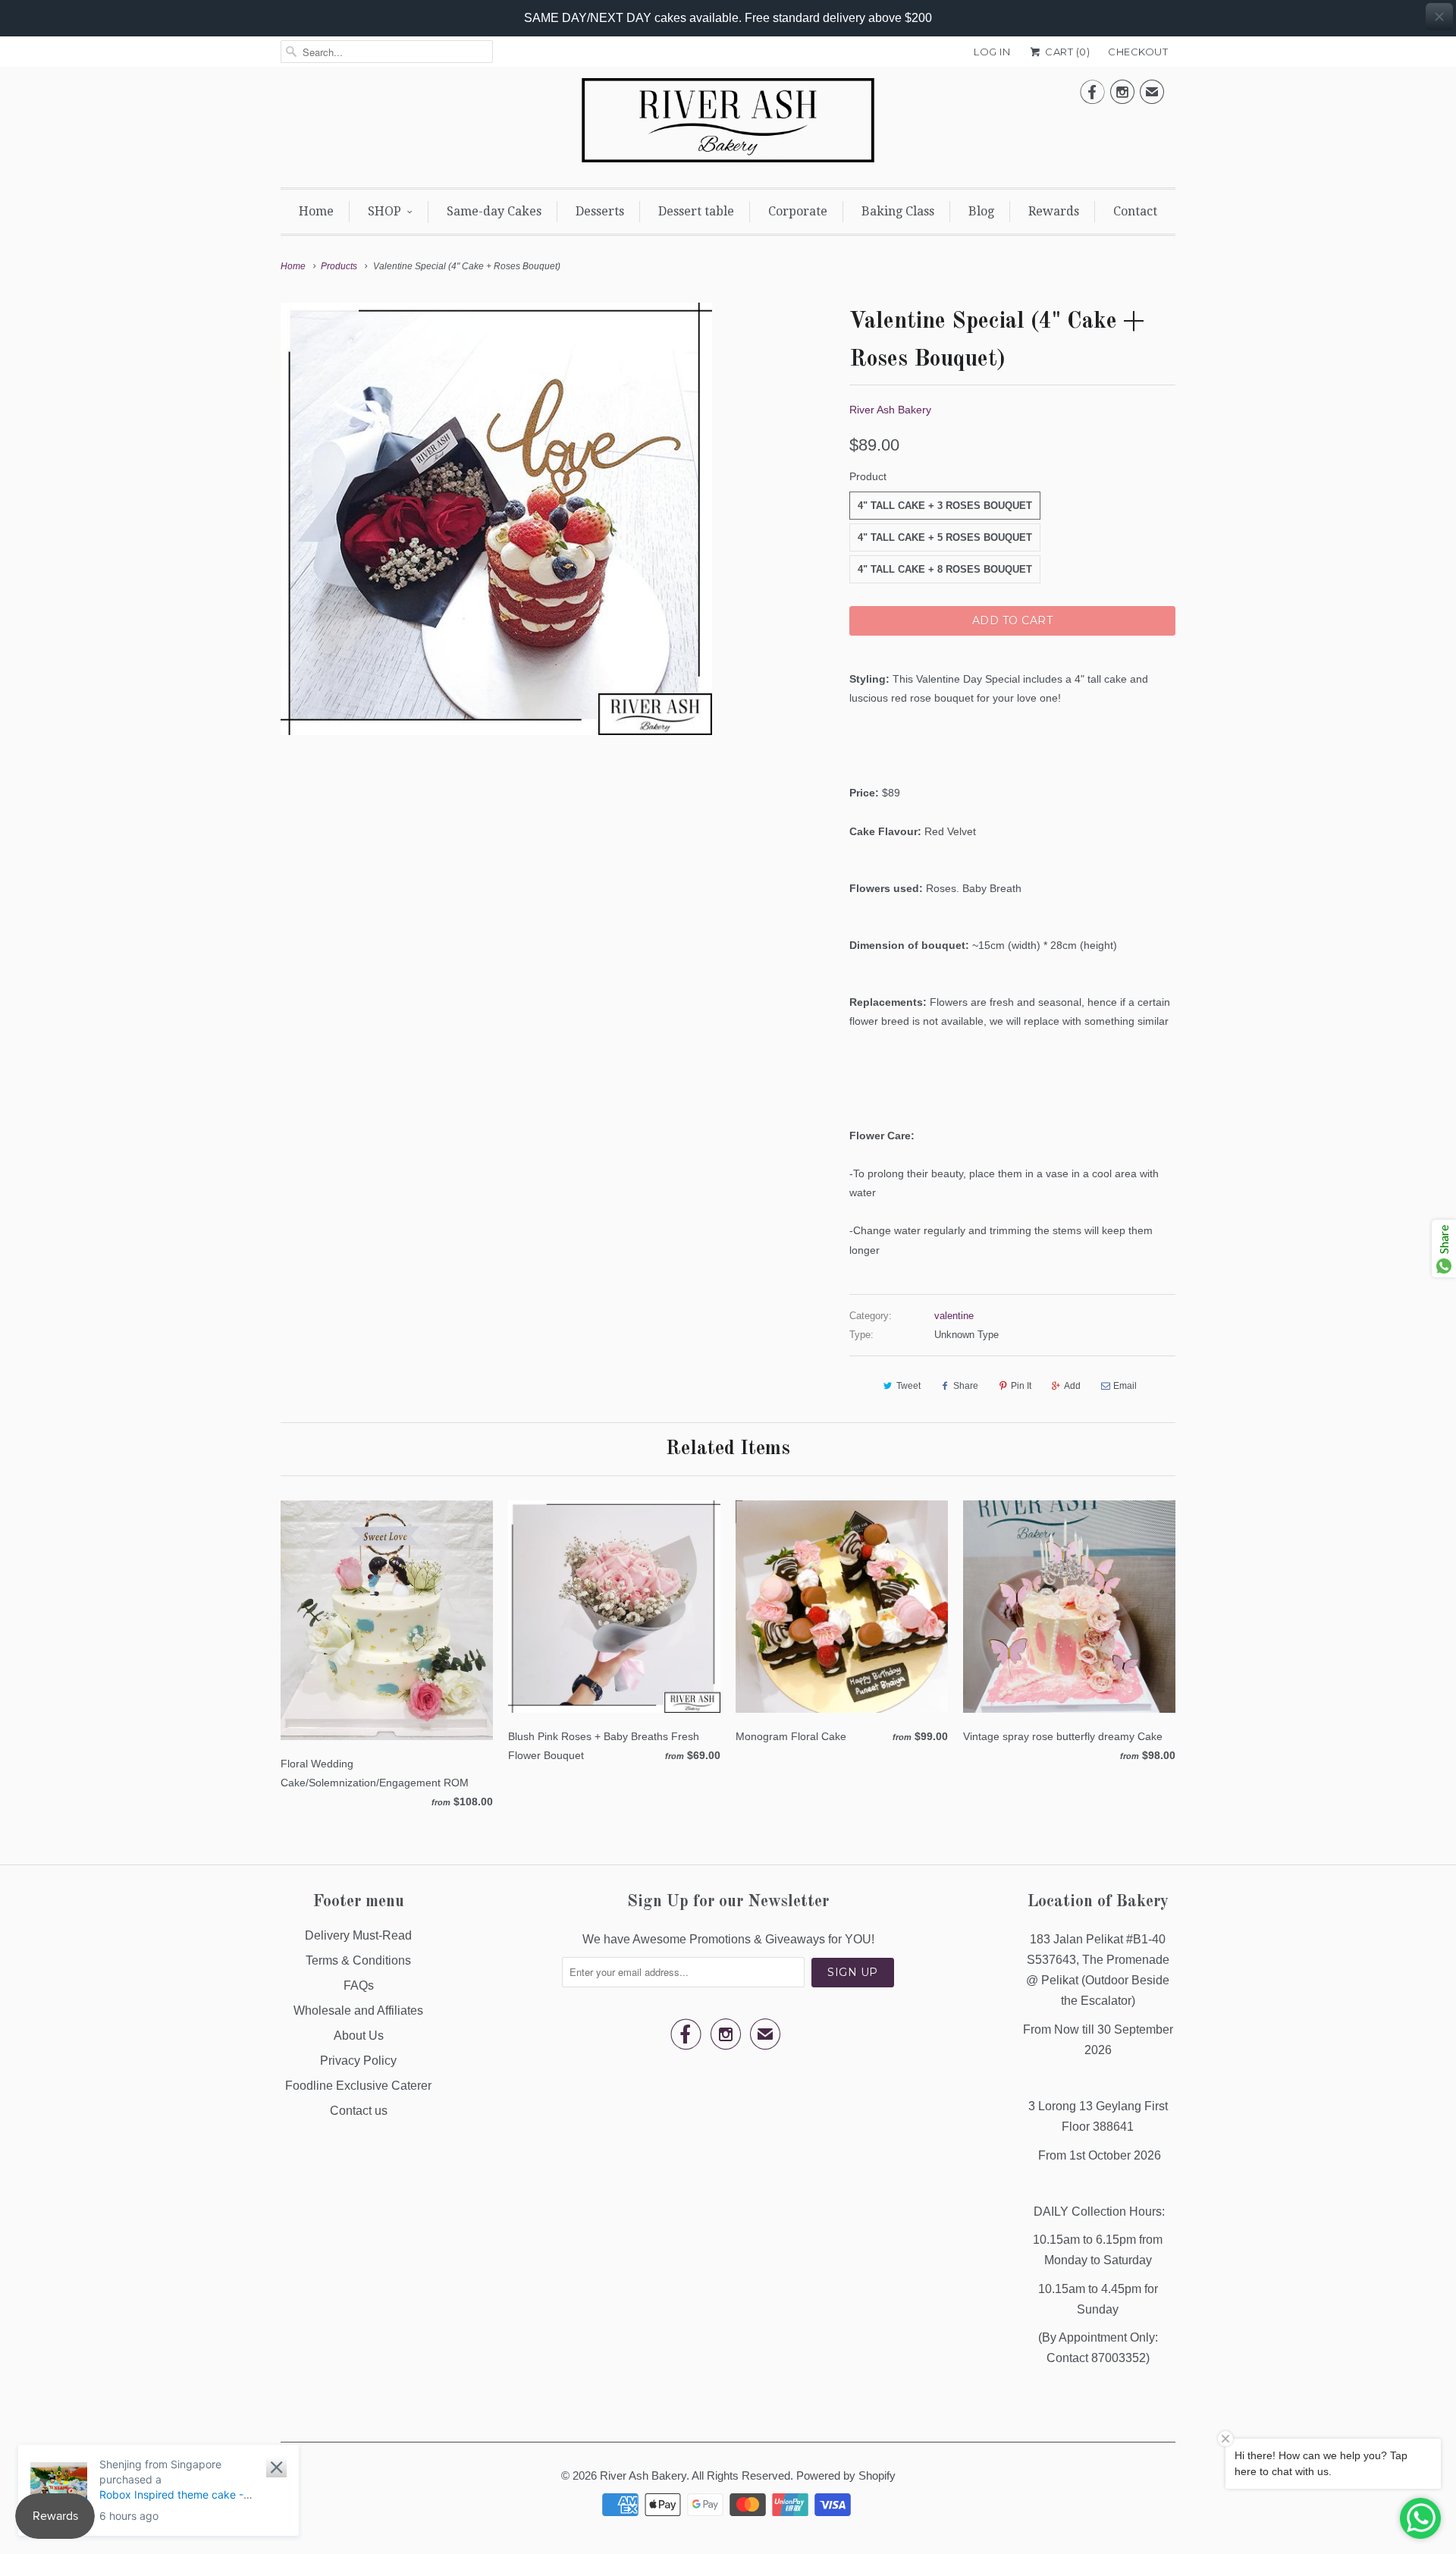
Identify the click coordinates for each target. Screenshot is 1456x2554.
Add (1072, 1386)
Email (1125, 1386)
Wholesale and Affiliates (358, 2011)
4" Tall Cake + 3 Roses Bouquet (945, 506)
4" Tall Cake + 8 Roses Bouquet (945, 569)
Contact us (359, 2111)
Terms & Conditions (358, 1960)
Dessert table (696, 211)
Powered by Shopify (846, 2475)
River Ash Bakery (890, 410)
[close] (1439, 17)
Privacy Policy (358, 2061)
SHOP (384, 211)
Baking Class (898, 211)
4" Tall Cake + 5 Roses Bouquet (945, 537)
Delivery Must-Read (358, 1935)
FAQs (359, 1985)
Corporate (798, 211)
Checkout (1138, 52)
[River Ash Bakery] (728, 125)
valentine (954, 1316)
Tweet (908, 1386)
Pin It (1021, 1386)
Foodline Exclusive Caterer (358, 2086)
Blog (981, 211)
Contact (1135, 211)
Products (339, 266)
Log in (992, 52)
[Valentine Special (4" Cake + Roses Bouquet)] (496, 518)
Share (966, 1386)
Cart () (1066, 52)
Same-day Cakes (494, 211)
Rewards (1054, 211)
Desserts (600, 211)
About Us (359, 2036)
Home (316, 211)
